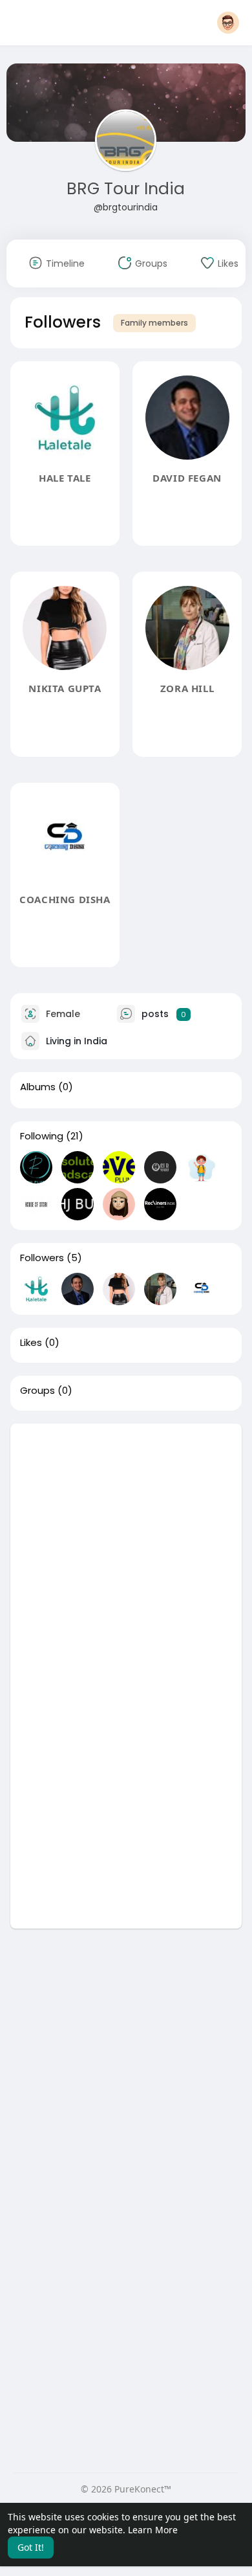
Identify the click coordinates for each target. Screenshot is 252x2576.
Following (42, 1136)
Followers (42, 1258)
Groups (37, 1391)
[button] (228, 23)
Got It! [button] (31, 2547)
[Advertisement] (126, 1550)
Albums (38, 1087)
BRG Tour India (126, 189)
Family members (154, 323)
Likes (31, 1343)
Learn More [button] (153, 2530)
